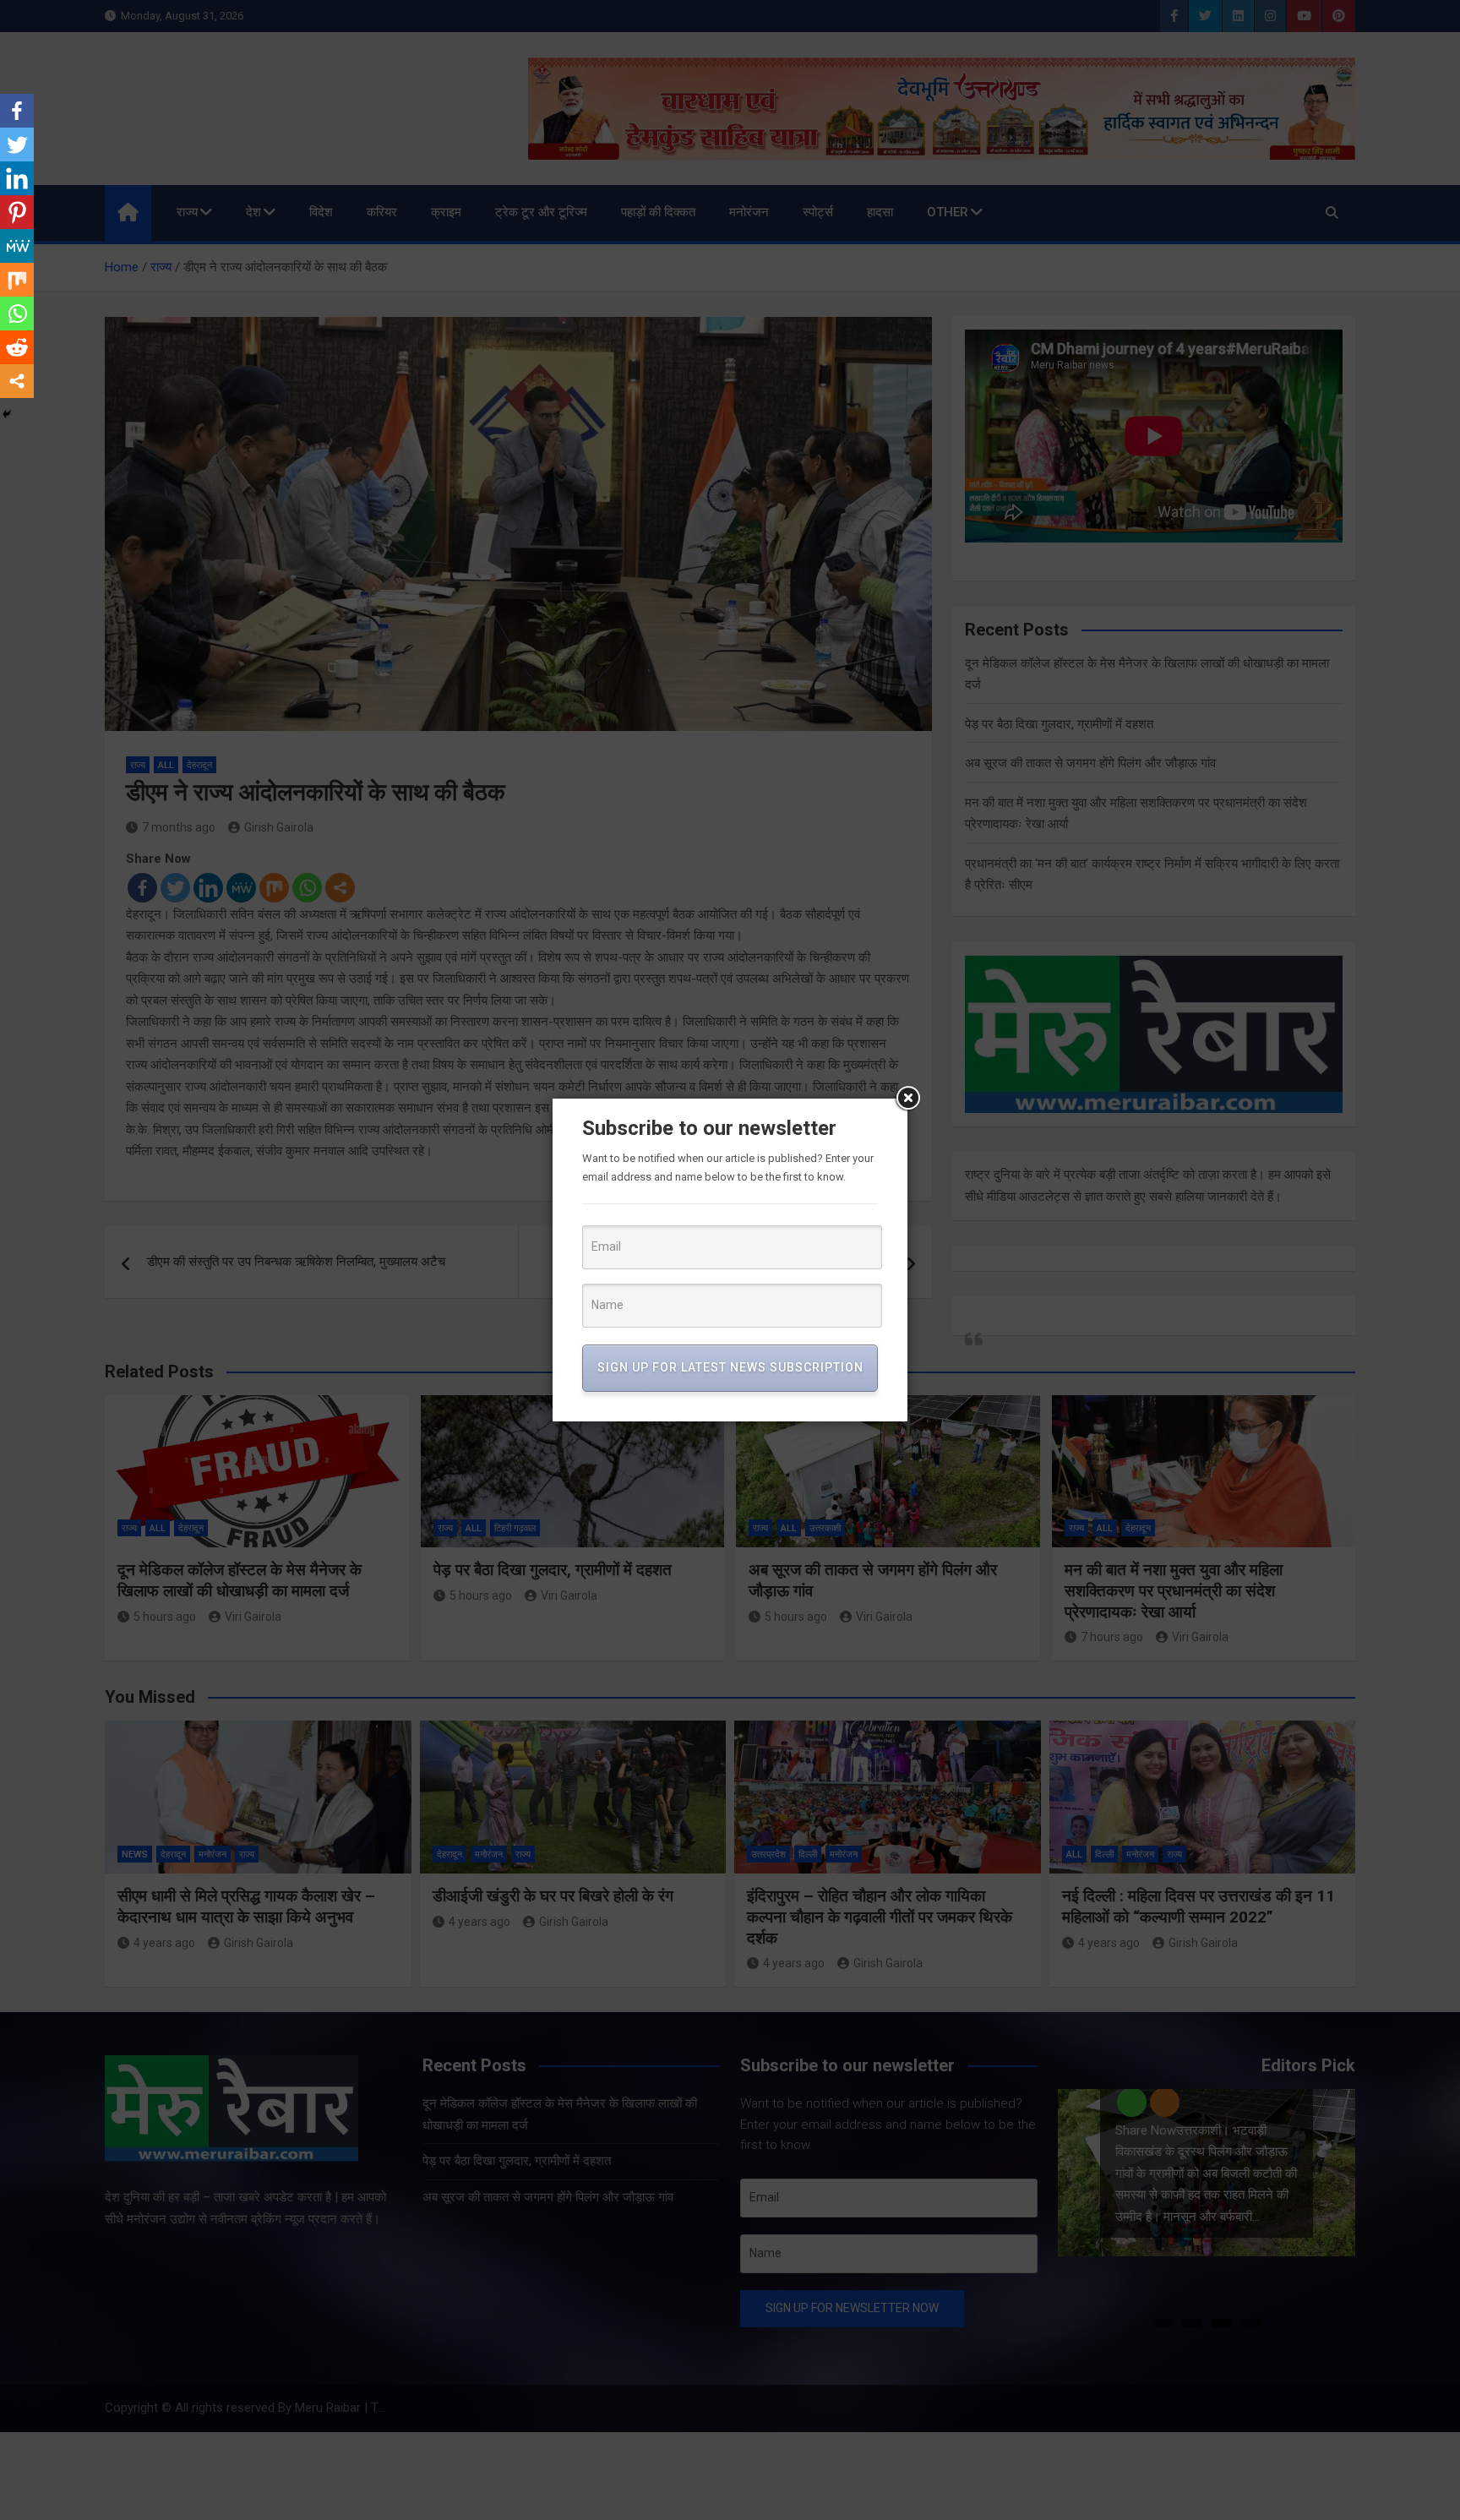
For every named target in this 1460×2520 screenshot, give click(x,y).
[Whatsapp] (17, 314)
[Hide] (7, 414)
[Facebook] (17, 111)
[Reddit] (17, 347)
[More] (17, 381)
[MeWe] (17, 246)
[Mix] (17, 280)
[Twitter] (17, 145)
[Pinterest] (17, 212)
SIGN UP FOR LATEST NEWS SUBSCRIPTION (730, 1367)
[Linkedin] (17, 178)
